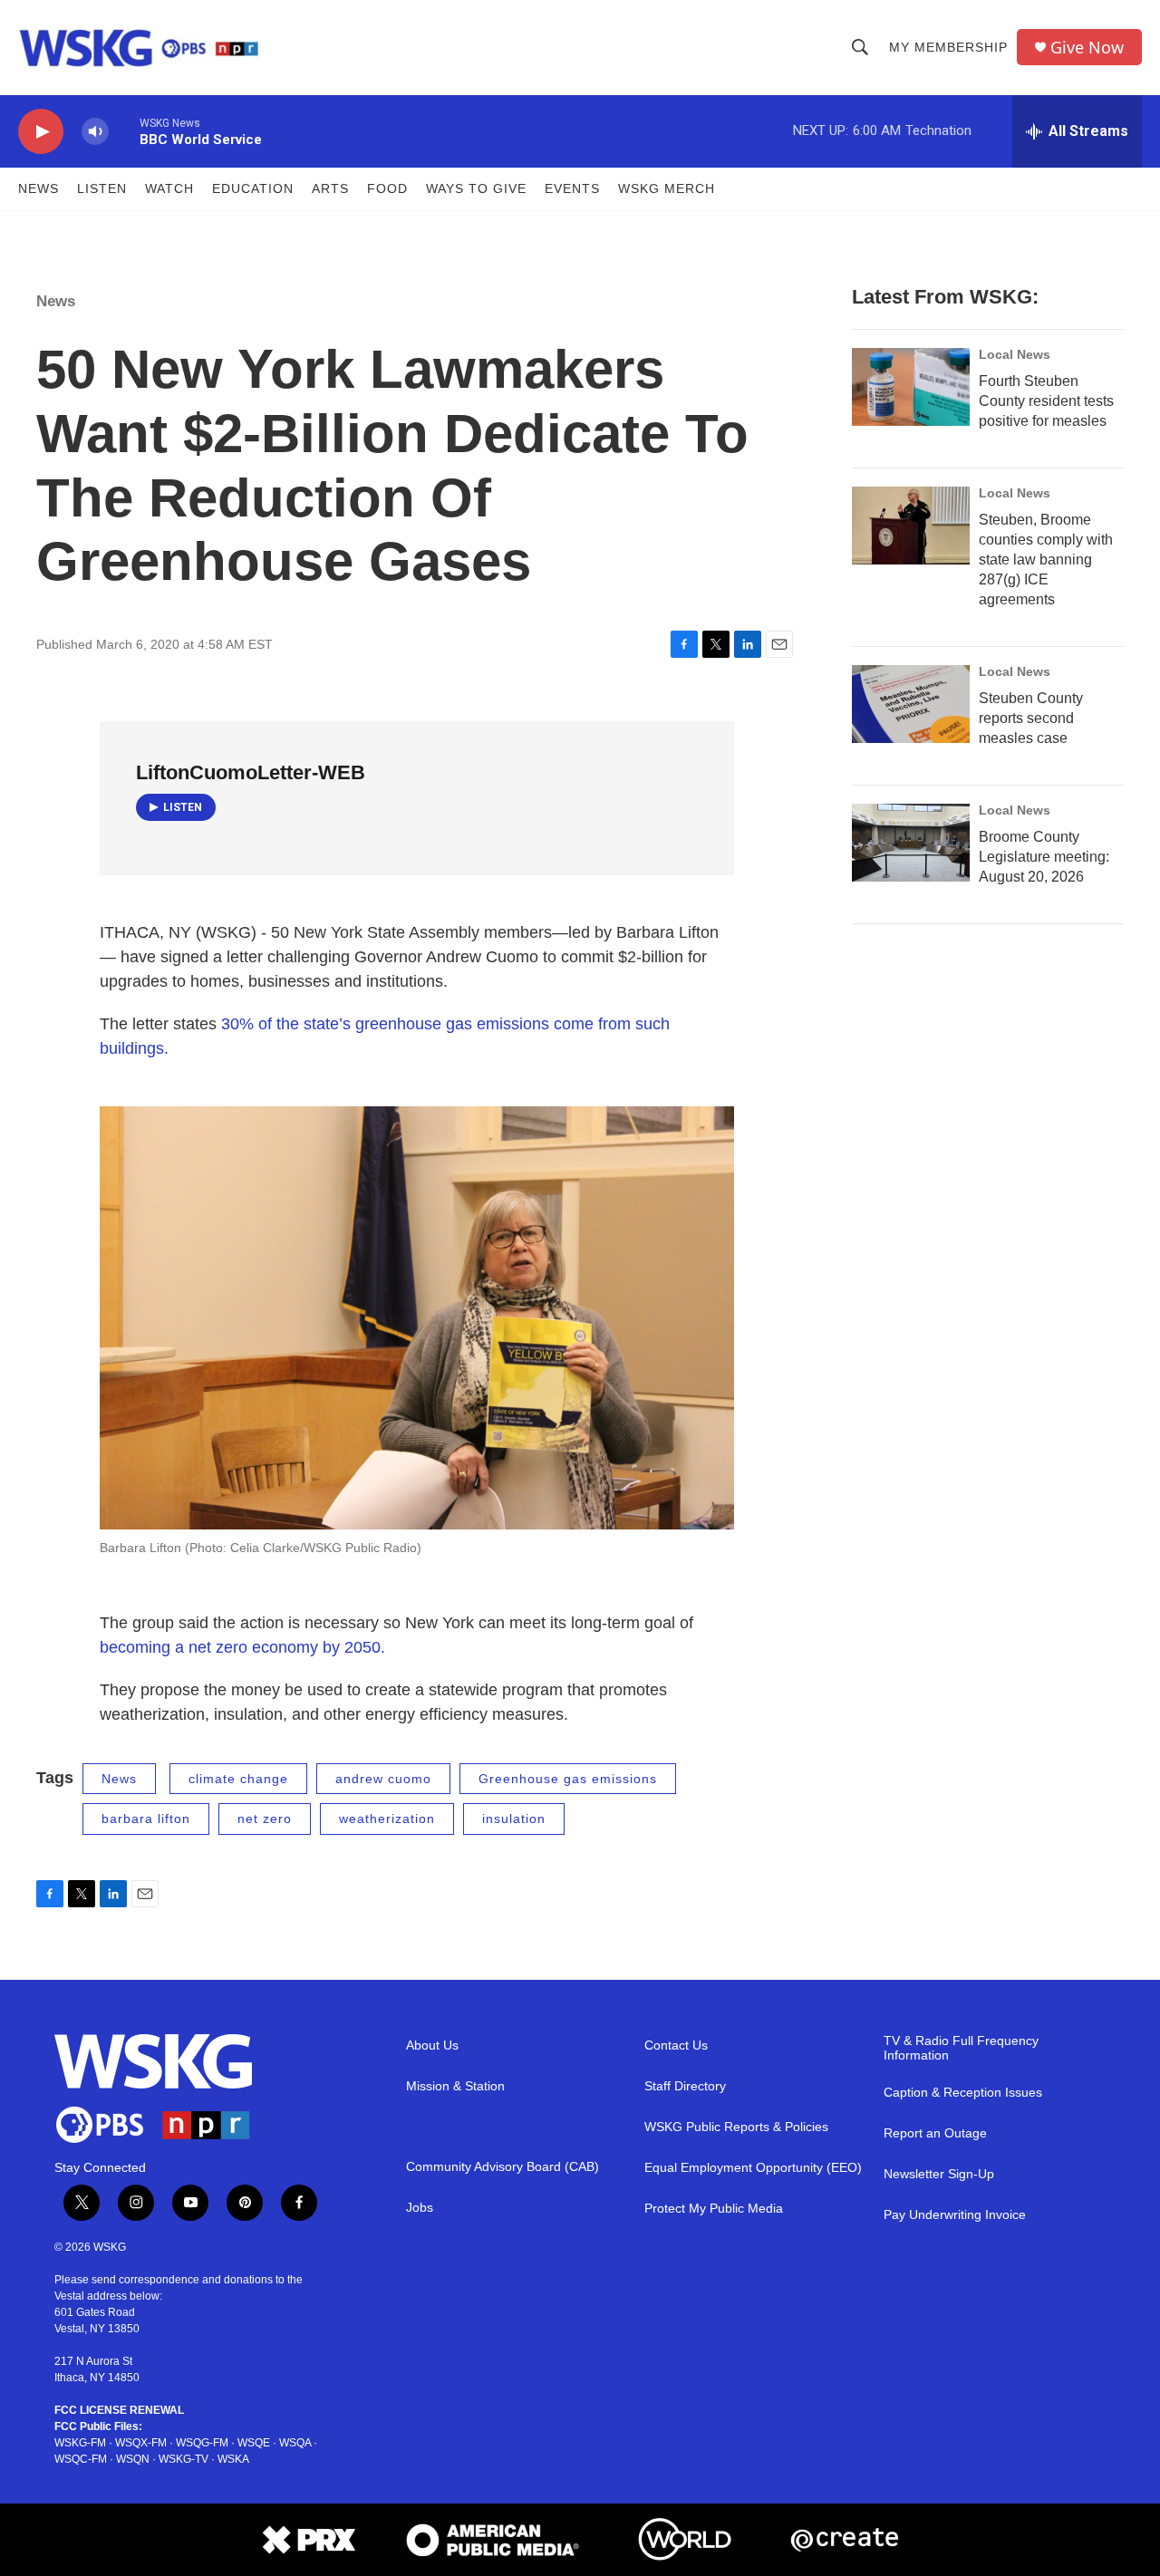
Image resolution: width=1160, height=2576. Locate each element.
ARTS (330, 188)
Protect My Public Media (714, 2209)
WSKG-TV (184, 2459)
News (39, 188)
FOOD (387, 188)
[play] (41, 132)
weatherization (387, 1819)
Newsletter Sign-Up (939, 2174)
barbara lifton (146, 1819)
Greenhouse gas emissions (568, 1779)
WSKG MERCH (667, 188)
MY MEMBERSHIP (948, 47)
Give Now (1087, 48)
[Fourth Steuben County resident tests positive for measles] (911, 387)
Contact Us (676, 2045)
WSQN (133, 2459)
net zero (265, 1819)
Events (572, 188)
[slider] (124, 131)
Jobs (420, 2208)
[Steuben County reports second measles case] (911, 704)
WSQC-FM (81, 2459)
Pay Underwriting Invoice (955, 2215)
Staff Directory (685, 2086)
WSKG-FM (80, 2443)
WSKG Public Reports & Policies (736, 2127)
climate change (238, 1779)
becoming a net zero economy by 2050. (242, 1647)
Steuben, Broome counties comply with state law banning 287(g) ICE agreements (1046, 560)
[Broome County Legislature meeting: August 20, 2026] (911, 843)
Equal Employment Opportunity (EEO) (753, 2168)
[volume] (95, 132)
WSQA (295, 2443)
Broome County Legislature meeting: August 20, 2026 (1044, 857)
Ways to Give (476, 188)
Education (253, 188)
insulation (514, 1819)
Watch (169, 188)
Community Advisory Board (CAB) (503, 2167)
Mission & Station (455, 2086)
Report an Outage (935, 2133)
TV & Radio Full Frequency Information (961, 2048)
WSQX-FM (141, 2443)
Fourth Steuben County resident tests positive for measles (1046, 401)
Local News (1015, 354)
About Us (432, 2045)
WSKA (233, 2459)
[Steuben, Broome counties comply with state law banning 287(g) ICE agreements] (911, 526)
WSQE (254, 2443)
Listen (102, 188)
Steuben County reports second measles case (1031, 718)
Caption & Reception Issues (963, 2093)
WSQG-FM (202, 2443)
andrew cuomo (383, 1779)
